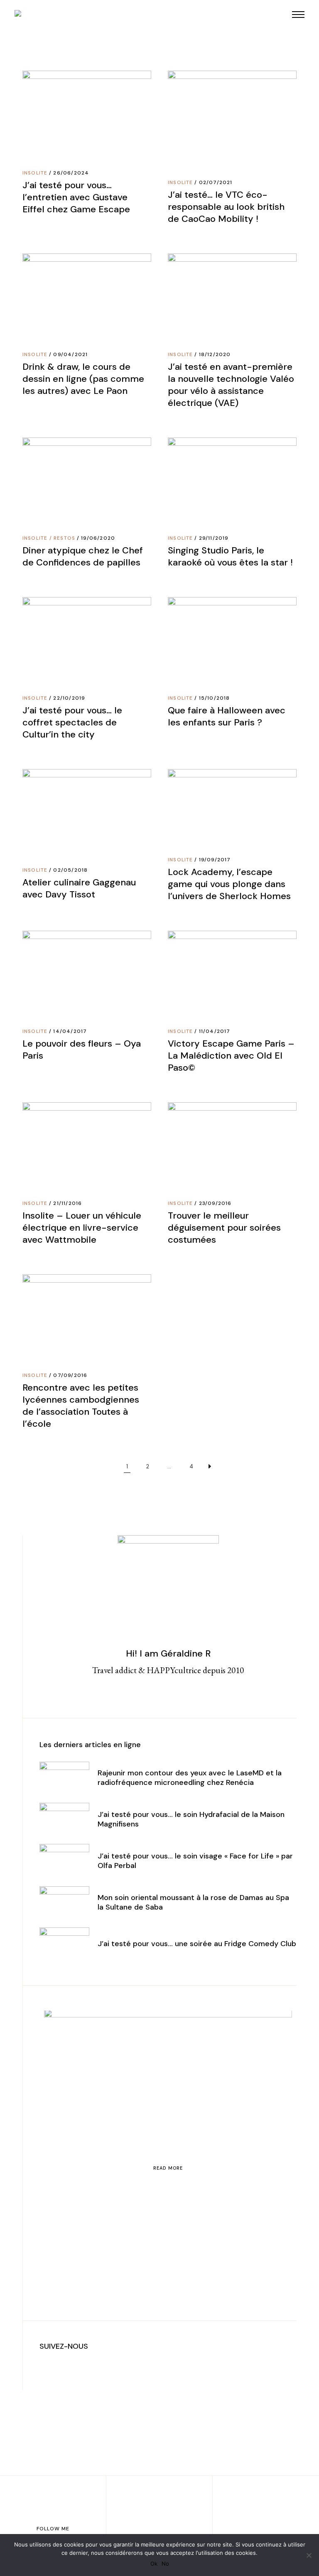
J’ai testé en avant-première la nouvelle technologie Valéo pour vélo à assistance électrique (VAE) (231, 385)
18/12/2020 (215, 354)
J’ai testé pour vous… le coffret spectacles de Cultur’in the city (72, 722)
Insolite (35, 173)
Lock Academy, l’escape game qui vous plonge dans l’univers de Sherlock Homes (229, 884)
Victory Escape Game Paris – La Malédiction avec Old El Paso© (231, 1056)
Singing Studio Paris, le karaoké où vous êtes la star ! (230, 556)
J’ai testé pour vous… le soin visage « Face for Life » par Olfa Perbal (195, 1861)
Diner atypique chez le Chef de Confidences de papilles (83, 556)
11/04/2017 (215, 1031)
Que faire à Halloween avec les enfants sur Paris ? (227, 716)
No (165, 2564)
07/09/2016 (70, 1375)
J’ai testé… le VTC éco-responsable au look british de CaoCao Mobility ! (226, 207)
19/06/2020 (98, 538)
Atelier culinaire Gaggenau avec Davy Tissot (79, 888)
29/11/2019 (214, 538)
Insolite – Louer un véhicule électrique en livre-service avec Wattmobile (82, 1228)
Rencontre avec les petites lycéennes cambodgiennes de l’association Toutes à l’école (81, 1406)
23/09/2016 (215, 1203)
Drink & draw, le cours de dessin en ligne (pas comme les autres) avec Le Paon (83, 379)
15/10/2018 (215, 698)
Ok (154, 2564)
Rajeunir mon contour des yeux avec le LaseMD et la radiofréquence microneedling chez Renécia (190, 1778)
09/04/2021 (70, 354)
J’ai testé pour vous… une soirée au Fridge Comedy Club (197, 1944)
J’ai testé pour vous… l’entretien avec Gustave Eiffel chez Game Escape (76, 197)
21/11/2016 (67, 1203)
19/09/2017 (215, 860)
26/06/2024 (71, 173)
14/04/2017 (70, 1031)
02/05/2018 (70, 870)
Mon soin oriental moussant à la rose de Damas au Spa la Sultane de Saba (193, 1902)
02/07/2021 (216, 182)
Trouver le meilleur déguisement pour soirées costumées (224, 1228)
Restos (64, 538)
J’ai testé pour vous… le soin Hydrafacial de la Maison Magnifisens (191, 1819)
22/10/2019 (69, 698)
